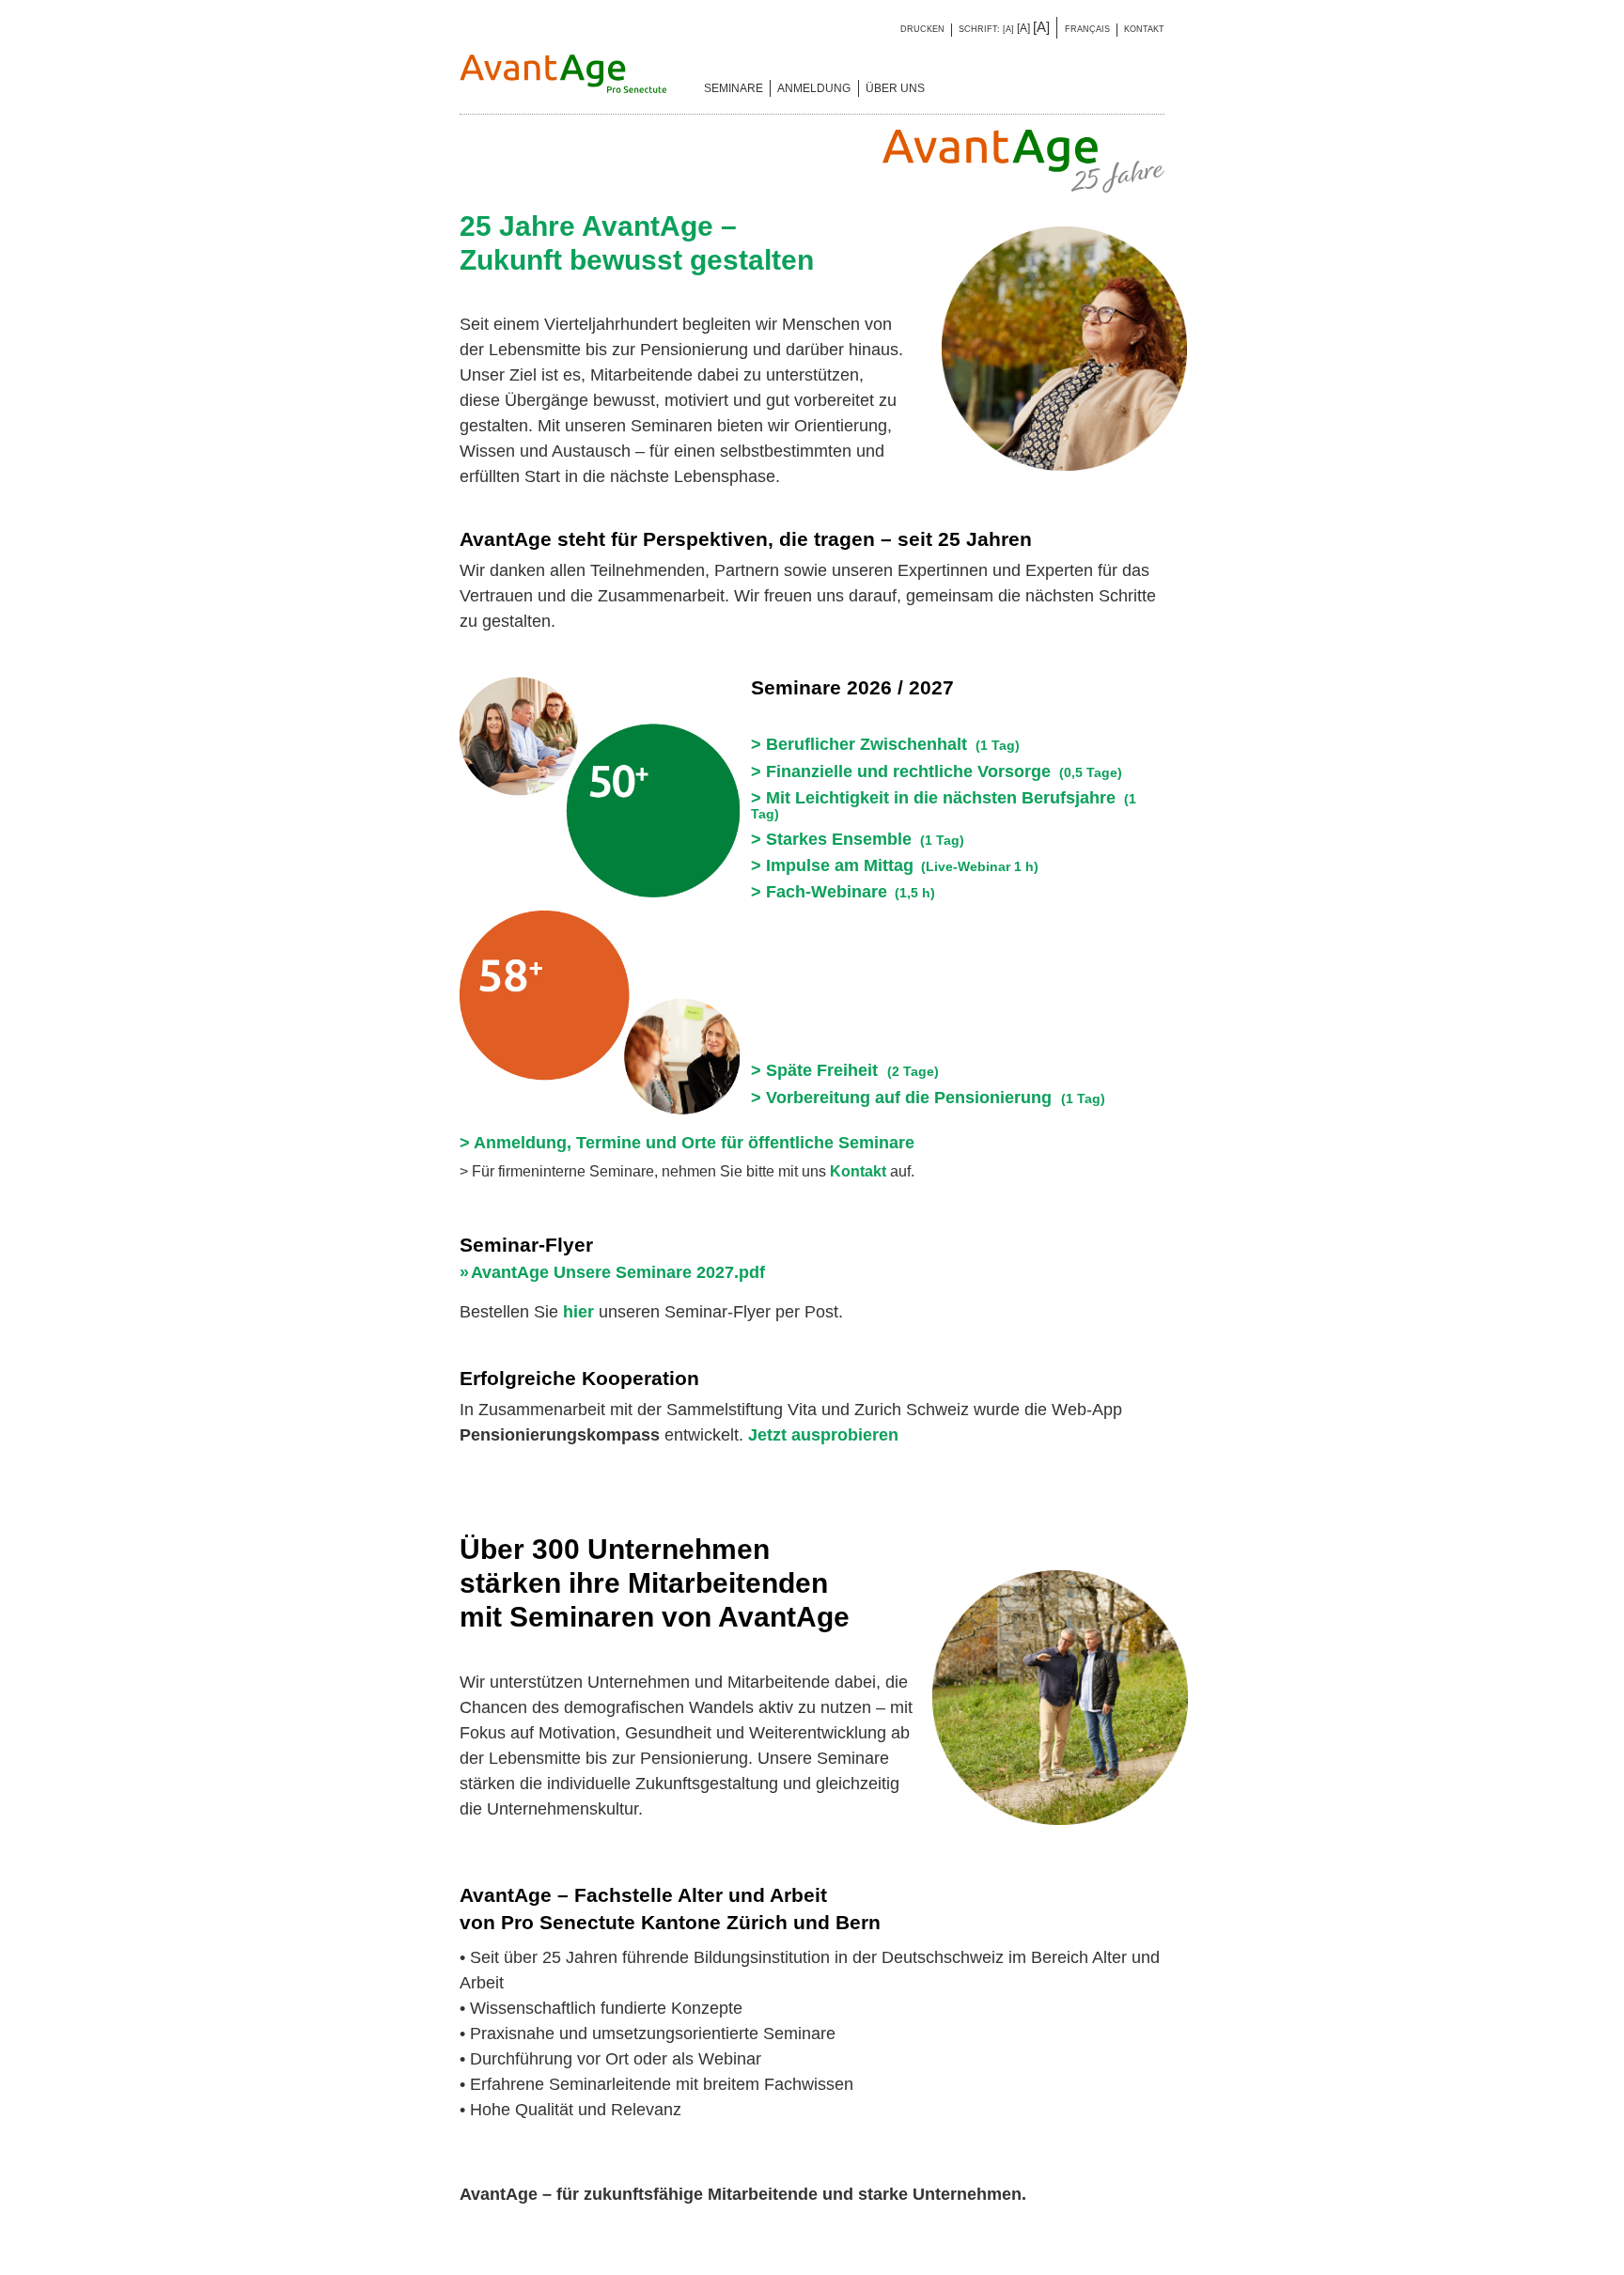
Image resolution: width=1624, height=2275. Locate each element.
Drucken (922, 29)
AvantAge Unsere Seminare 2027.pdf (618, 1272)
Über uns (895, 88)
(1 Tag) (928, 1099)
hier (578, 1312)
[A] (1008, 29)
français (1087, 29)
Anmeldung (814, 88)
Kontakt (1144, 29)
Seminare (734, 88)
